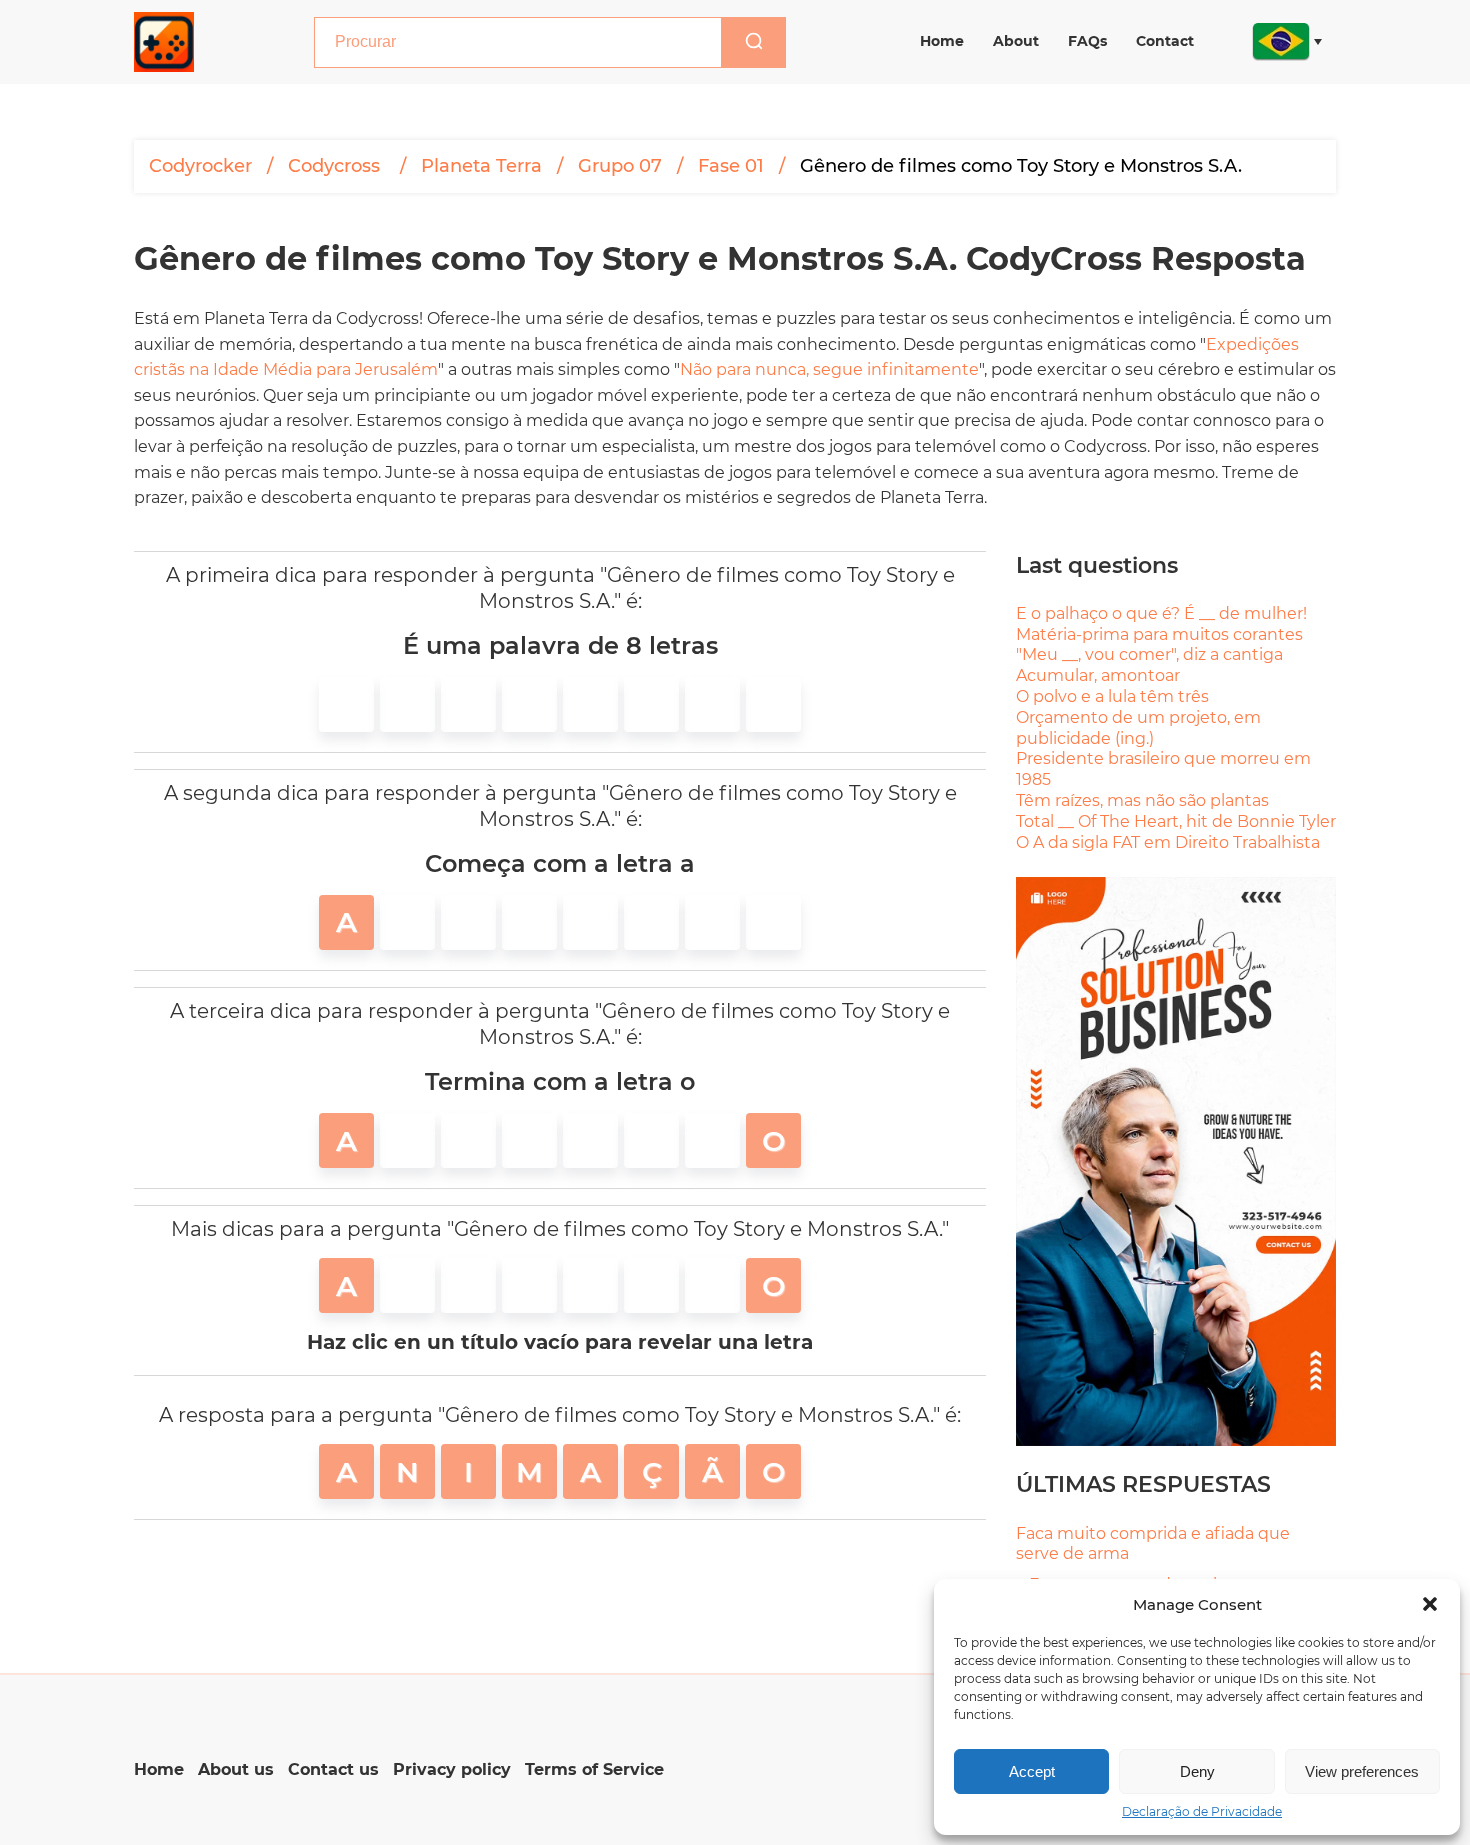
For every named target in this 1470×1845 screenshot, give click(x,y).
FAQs (1087, 41)
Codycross (336, 166)
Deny (1197, 1771)
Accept (1032, 1771)
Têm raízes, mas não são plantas (1142, 800)
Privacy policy (452, 1769)
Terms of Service (594, 1769)
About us (236, 1769)
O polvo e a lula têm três (1112, 696)
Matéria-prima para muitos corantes (1159, 634)
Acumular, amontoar (1098, 675)
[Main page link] (164, 42)
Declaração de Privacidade (1202, 1811)
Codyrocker (200, 166)
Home (942, 41)
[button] (1430, 1604)
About (1016, 41)
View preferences (1362, 1771)
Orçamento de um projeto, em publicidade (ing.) (1138, 728)
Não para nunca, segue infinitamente (829, 369)
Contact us (333, 1769)
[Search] (754, 42)
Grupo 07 (620, 166)
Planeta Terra (481, 166)
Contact (1165, 41)
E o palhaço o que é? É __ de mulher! (1161, 613)
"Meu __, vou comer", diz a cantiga (1149, 654)
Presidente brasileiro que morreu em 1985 (1163, 769)
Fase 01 (731, 166)
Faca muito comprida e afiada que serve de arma (1153, 1544)
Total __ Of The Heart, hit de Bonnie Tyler (1176, 821)
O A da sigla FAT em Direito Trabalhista (1168, 842)
